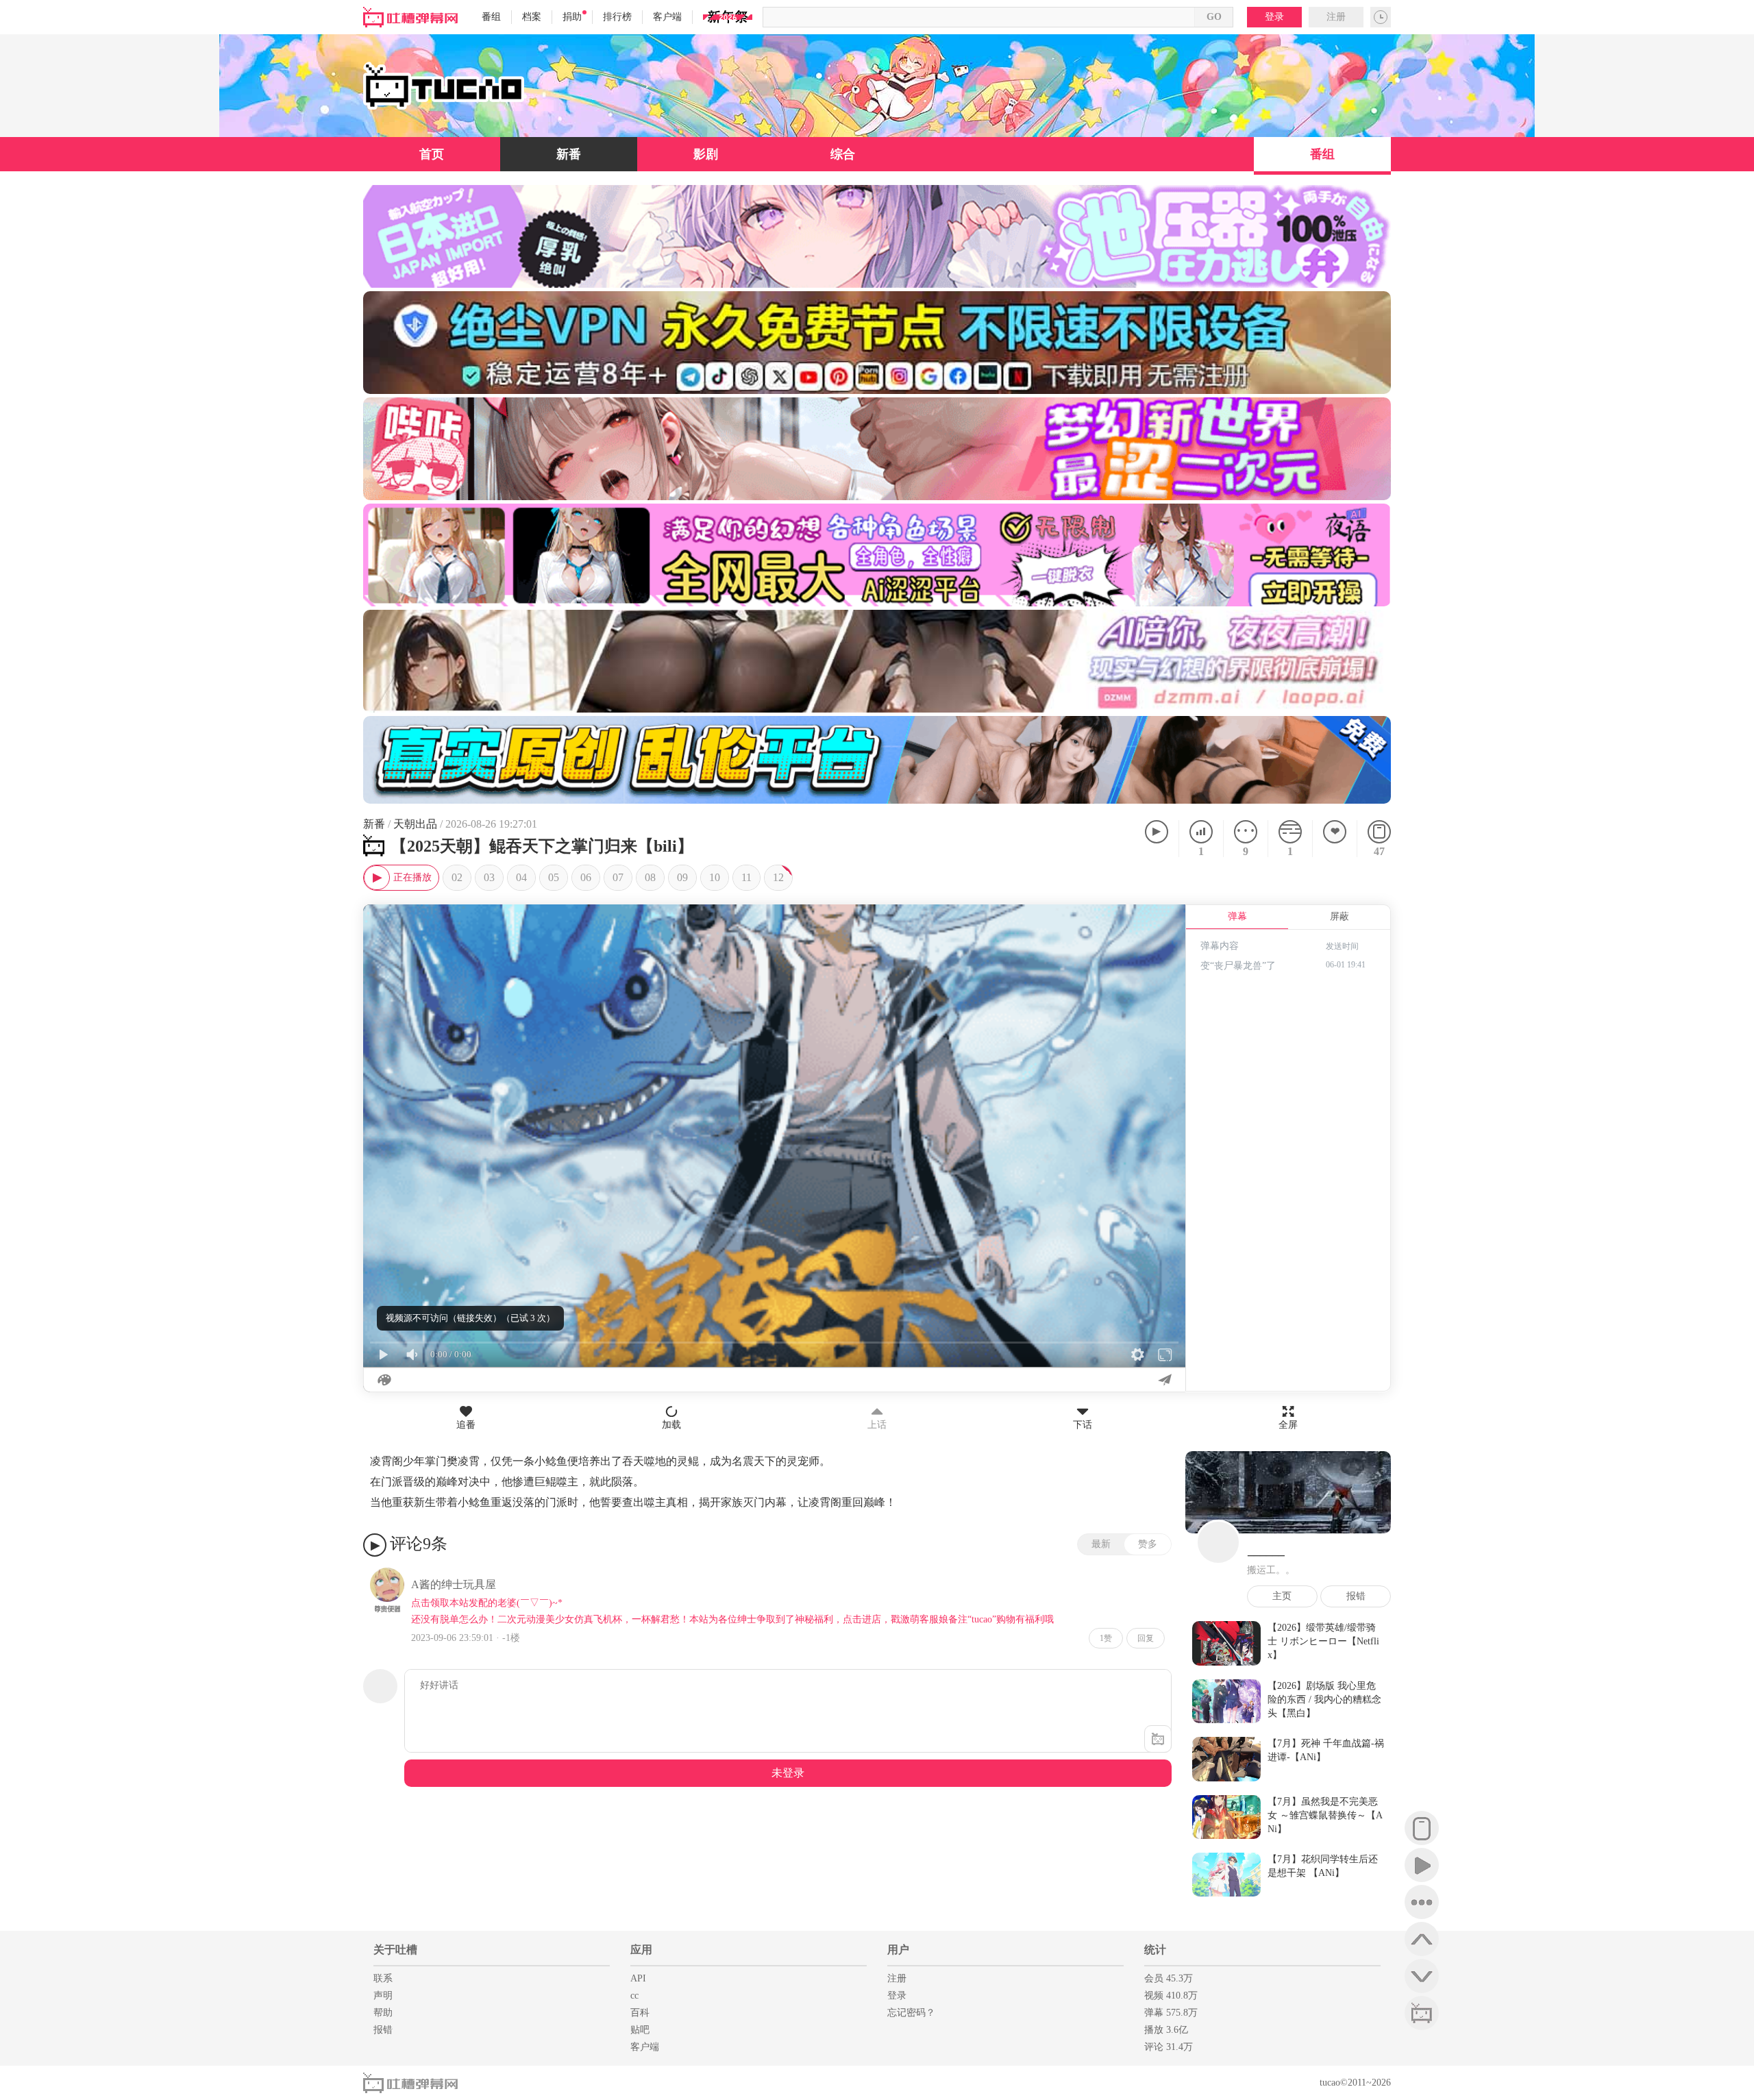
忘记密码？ (911, 2013)
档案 (532, 17)
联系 (383, 1978)
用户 (898, 1950)
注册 (1336, 17)
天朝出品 (415, 824)
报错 (1356, 1596)
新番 (569, 154)
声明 (383, 1996)
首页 (432, 154)
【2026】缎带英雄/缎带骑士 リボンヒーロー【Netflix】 (1323, 1641)
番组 (491, 17)
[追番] (1334, 839)
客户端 (667, 17)
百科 (640, 2013)
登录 (1274, 17)
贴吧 (640, 2030)
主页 (1282, 1596)
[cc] (1422, 2013)
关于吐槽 (395, 1950)
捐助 (572, 17)
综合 (843, 154)
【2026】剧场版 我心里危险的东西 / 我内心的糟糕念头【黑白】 (1324, 1700)
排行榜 (617, 17)
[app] (1422, 1828)
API (638, 1978)
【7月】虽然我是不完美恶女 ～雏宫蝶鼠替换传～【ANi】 (1325, 1815)
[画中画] (1168, 922)
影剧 (706, 154)
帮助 (383, 2013)
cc (634, 1996)
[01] (401, 878)
